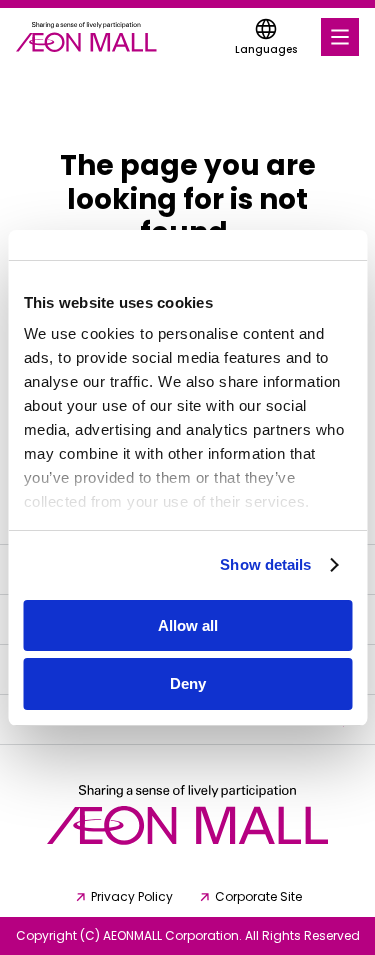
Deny (188, 683)
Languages (266, 49)
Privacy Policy (132, 897)
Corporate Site (258, 897)
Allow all (188, 625)
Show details (265, 564)
